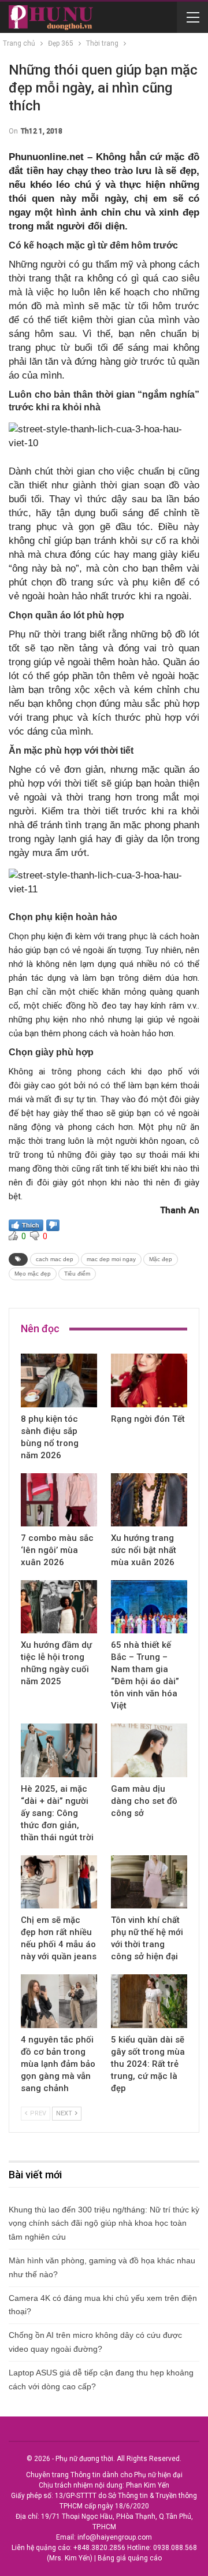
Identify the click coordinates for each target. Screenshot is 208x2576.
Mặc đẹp (161, 1259)
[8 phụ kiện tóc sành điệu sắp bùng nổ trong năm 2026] (59, 1380)
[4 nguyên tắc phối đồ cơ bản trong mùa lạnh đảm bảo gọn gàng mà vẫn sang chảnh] (59, 2001)
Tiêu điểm (77, 1274)
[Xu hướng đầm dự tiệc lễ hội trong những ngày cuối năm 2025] (59, 1607)
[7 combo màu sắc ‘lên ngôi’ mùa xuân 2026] (59, 1500)
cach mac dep (55, 1259)
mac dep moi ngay (111, 1259)
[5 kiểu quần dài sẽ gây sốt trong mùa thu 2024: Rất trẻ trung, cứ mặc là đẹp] (149, 2001)
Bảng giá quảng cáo (130, 2558)
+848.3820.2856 (99, 2548)
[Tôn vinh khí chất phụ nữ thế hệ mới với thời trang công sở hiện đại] (149, 1882)
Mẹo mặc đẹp (33, 1274)
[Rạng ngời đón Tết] (149, 1380)
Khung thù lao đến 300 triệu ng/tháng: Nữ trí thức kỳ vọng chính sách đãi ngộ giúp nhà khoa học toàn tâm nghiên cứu (104, 2223)
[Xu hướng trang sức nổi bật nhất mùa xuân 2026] (149, 1500)
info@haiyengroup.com (115, 2537)
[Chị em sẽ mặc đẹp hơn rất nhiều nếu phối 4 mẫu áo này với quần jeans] (59, 1882)
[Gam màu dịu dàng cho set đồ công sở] (149, 1750)
